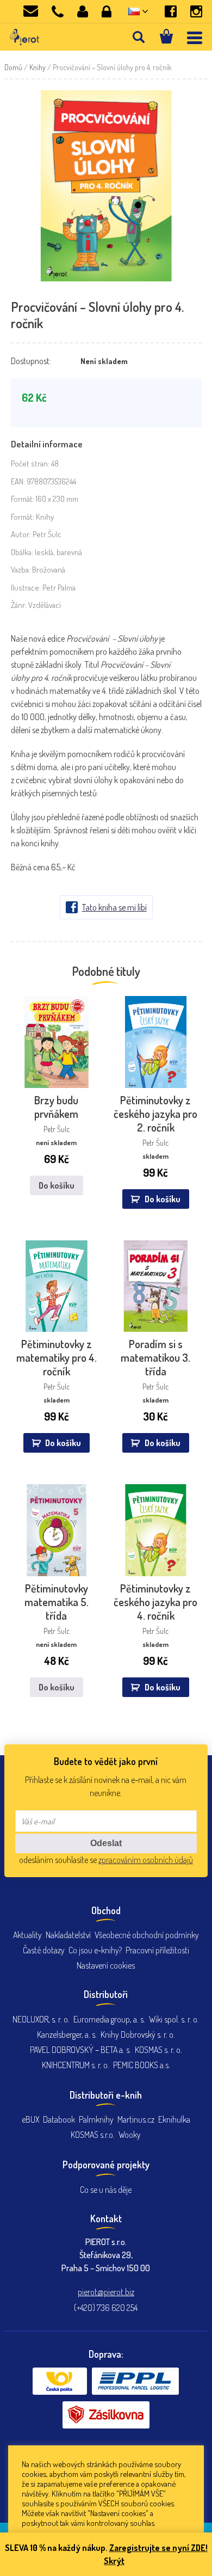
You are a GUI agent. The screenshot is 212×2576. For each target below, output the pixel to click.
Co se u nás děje (106, 2190)
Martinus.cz (136, 2119)
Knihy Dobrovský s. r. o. (138, 2034)
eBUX (30, 2119)
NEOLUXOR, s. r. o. (41, 2019)
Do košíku (57, 1185)
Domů (13, 67)
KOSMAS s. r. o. (158, 2050)
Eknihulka (174, 2119)
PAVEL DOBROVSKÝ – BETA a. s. (80, 2050)
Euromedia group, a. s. (109, 2019)
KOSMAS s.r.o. (93, 2135)
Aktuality (27, 1935)
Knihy (38, 67)
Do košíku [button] (163, 1199)
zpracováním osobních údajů (146, 1860)
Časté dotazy (44, 1950)
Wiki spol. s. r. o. (174, 2019)
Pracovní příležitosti (157, 1950)
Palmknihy (96, 2119)
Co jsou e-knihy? (95, 1950)
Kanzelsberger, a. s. (67, 2034)
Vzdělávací (45, 605)
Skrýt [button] (114, 2561)
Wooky (130, 2135)
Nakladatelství (68, 1935)
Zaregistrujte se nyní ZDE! (158, 2548)
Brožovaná (49, 570)
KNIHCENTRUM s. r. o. (76, 2065)
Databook (59, 2119)
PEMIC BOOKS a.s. (142, 2065)
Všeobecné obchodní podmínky (147, 1935)
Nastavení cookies (106, 1965)
